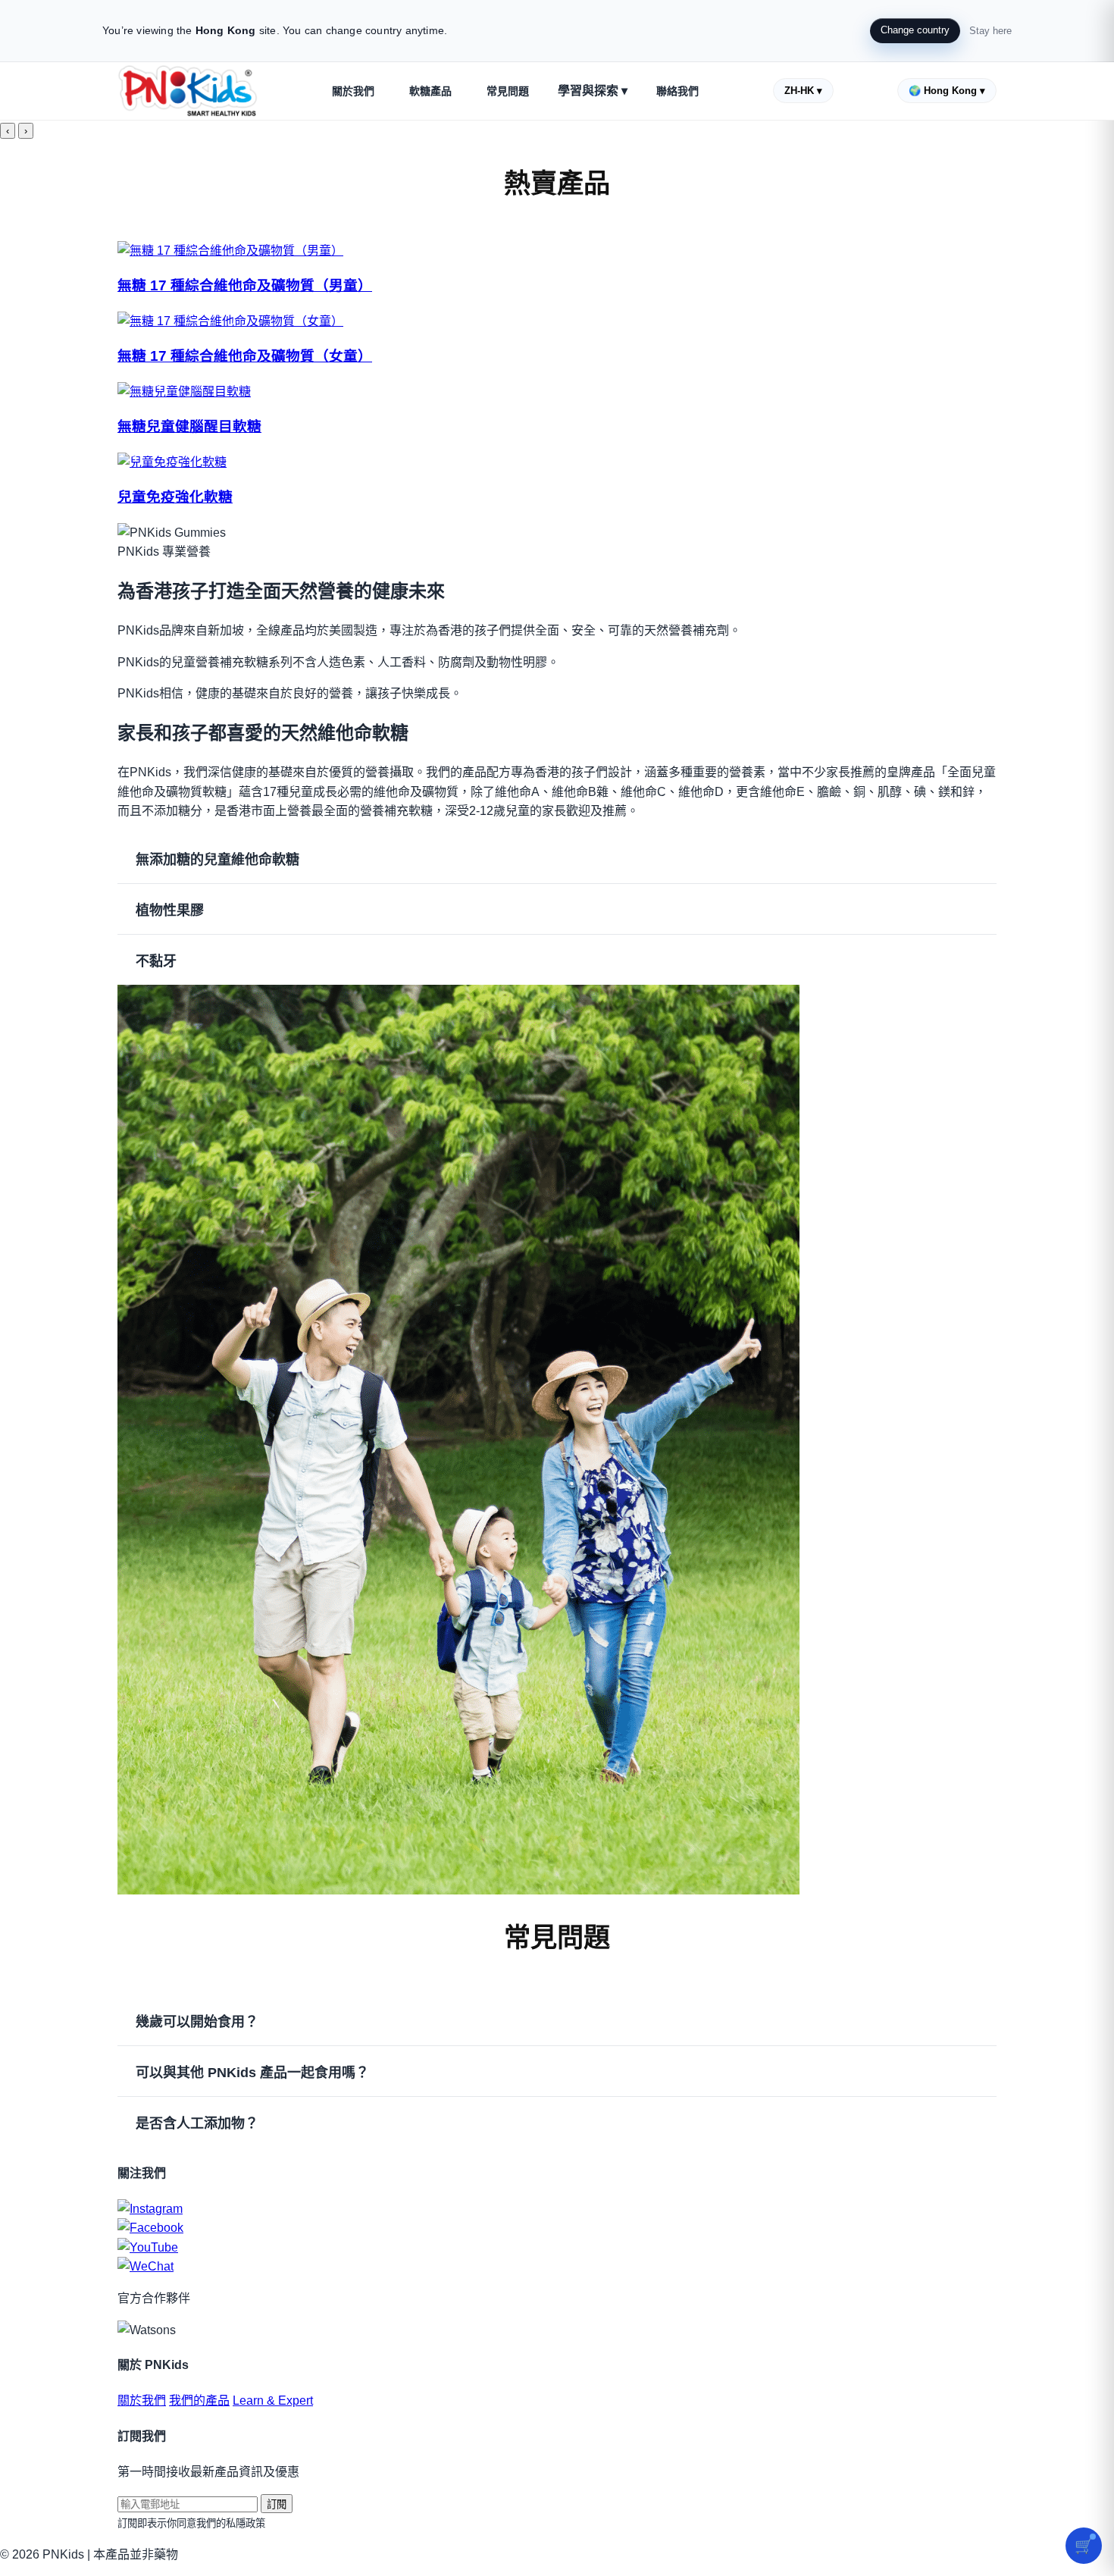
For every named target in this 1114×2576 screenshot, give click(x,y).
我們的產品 (199, 2401)
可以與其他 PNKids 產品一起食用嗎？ (252, 2073)
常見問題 (508, 91)
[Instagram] (557, 2209)
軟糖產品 (430, 91)
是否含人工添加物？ (197, 2123)
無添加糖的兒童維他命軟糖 (217, 860)
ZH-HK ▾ (803, 91)
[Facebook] (557, 2228)
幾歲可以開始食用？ (197, 2022)
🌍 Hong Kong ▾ (947, 91)
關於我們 (353, 91)
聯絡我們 (677, 91)
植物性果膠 (170, 910)
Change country (915, 30)
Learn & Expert (273, 2401)
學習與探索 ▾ (593, 91)
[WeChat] (557, 2267)
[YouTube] (557, 2248)
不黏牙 (156, 961)
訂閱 (277, 2504)
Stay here (990, 31)
